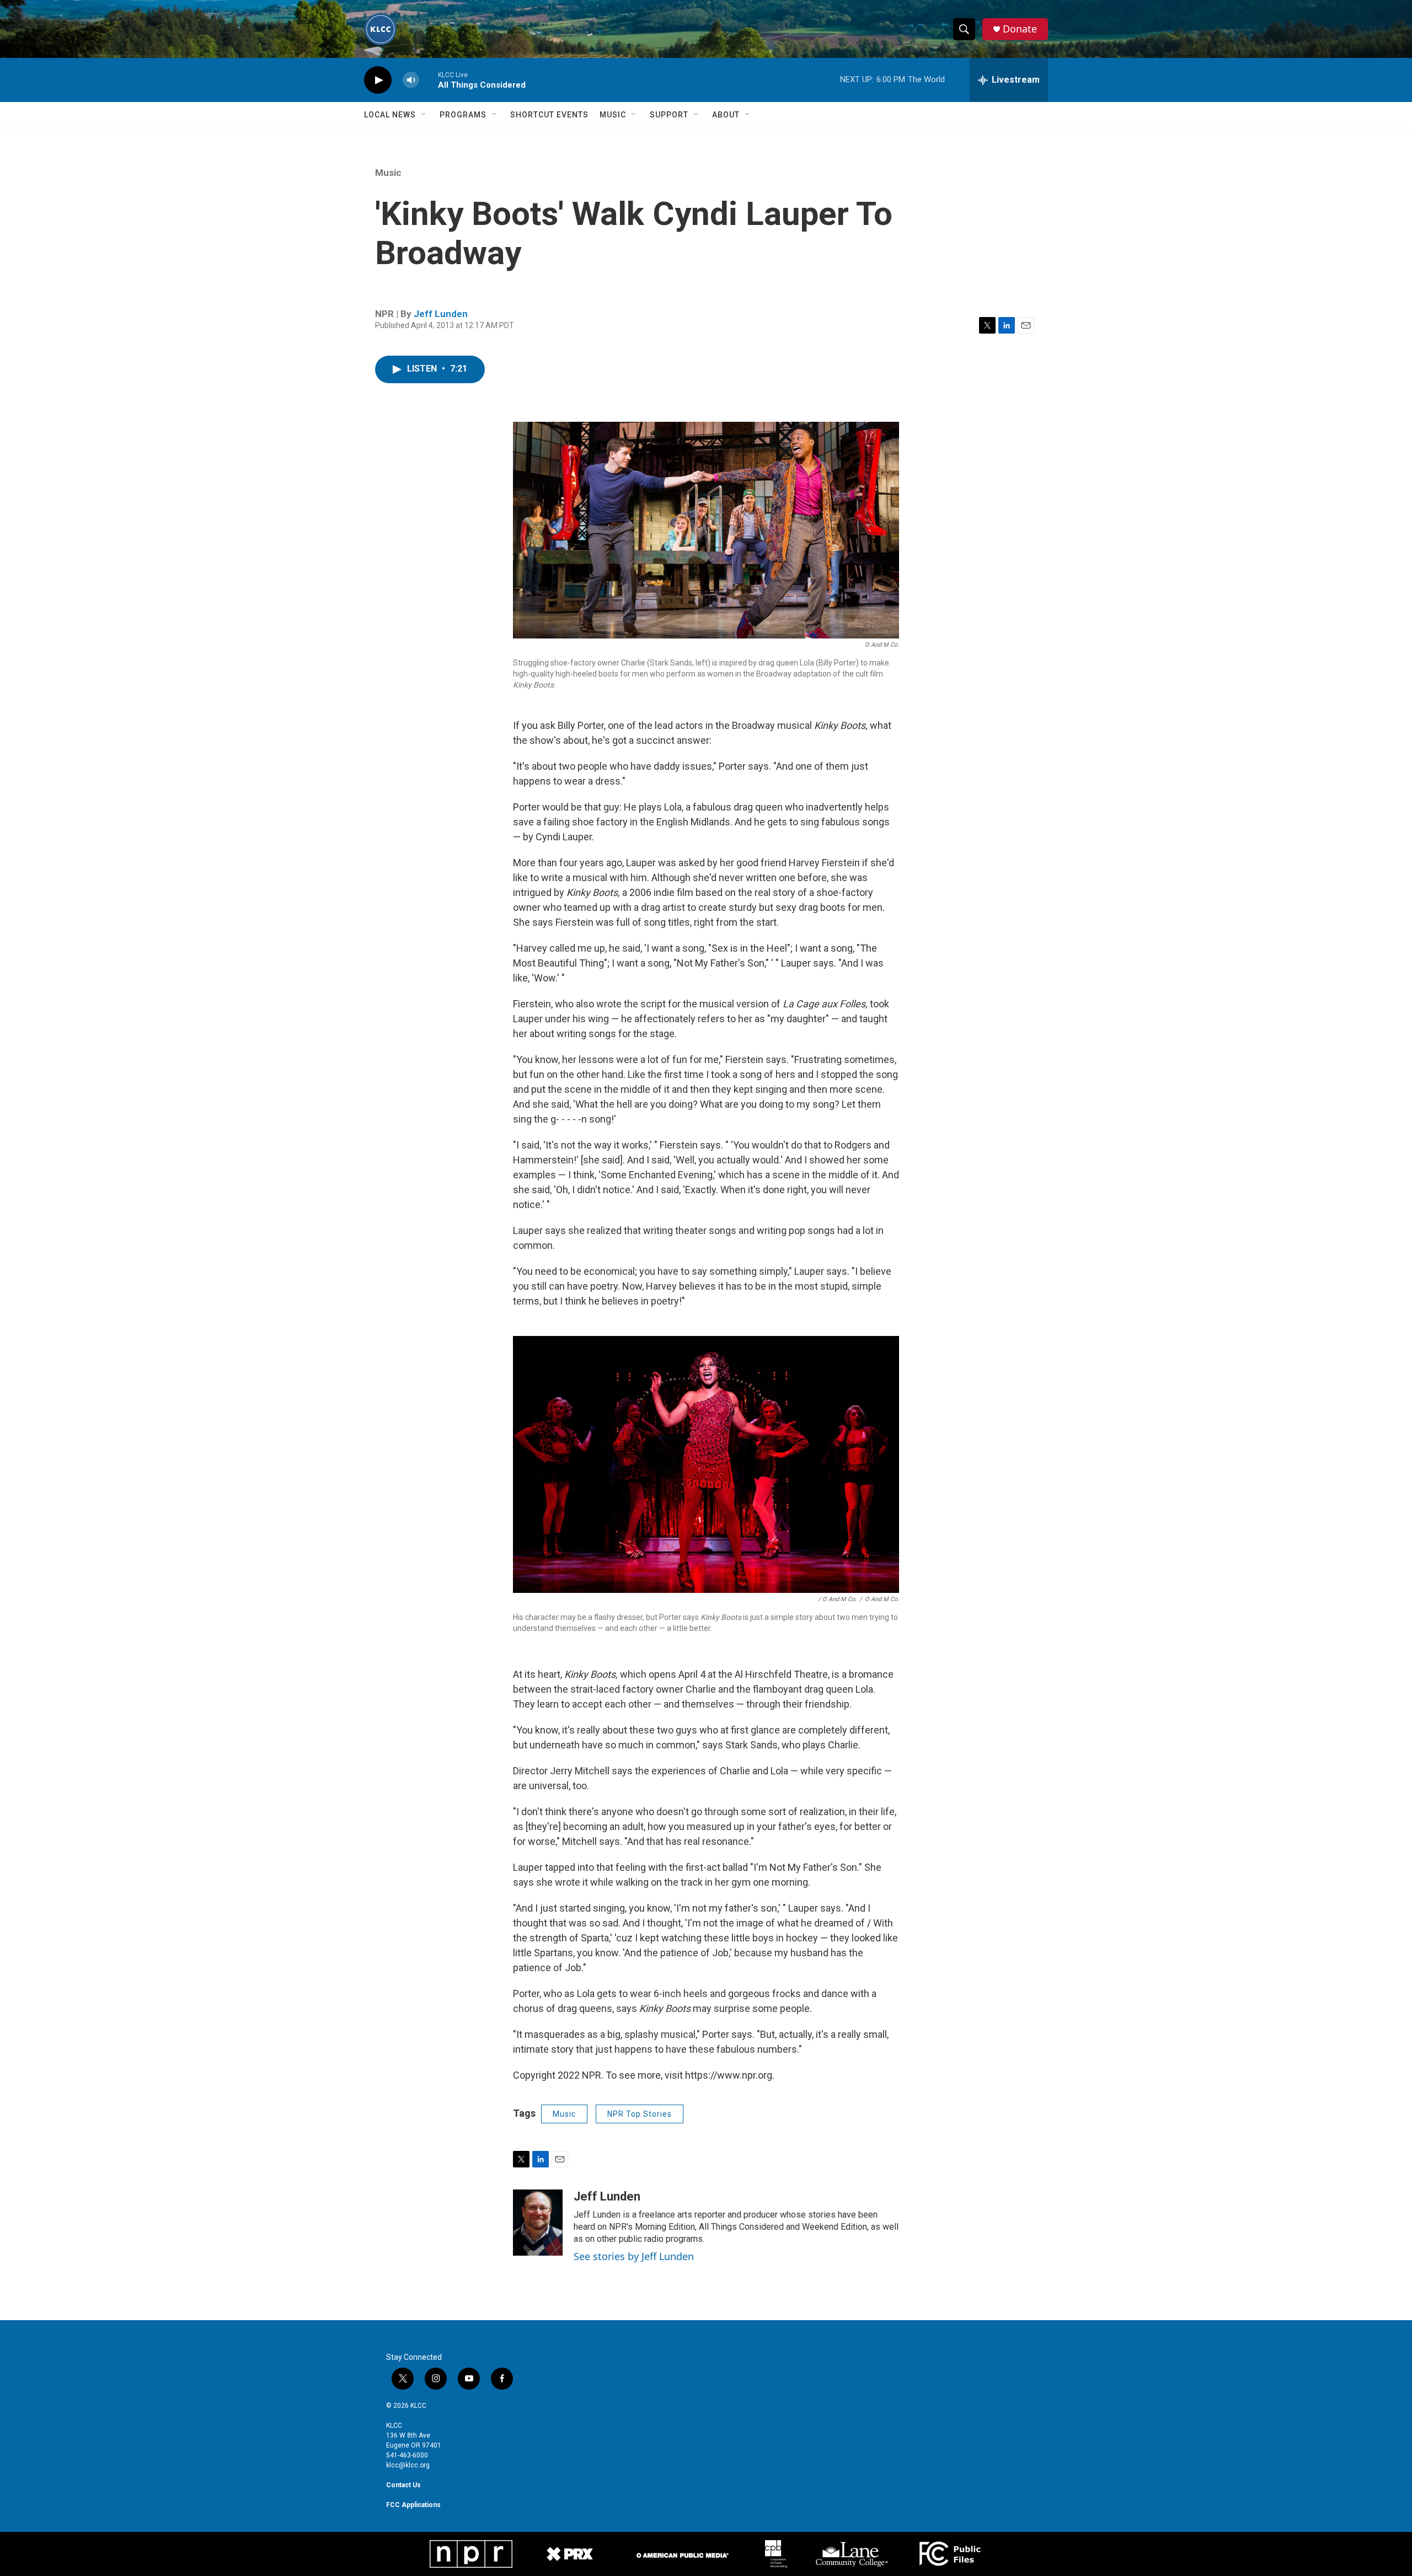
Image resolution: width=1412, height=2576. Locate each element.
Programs (463, 115)
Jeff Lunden (441, 314)
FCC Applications (413, 2505)
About (726, 115)
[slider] (429, 80)
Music (613, 115)
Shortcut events (549, 115)
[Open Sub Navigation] (424, 115)
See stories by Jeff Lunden (634, 2256)
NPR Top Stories (640, 2114)
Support (669, 115)
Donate (1020, 29)
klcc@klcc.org (408, 2465)
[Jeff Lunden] (538, 2223)
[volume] (411, 80)
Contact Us (403, 2485)
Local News (390, 115)
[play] (378, 80)
